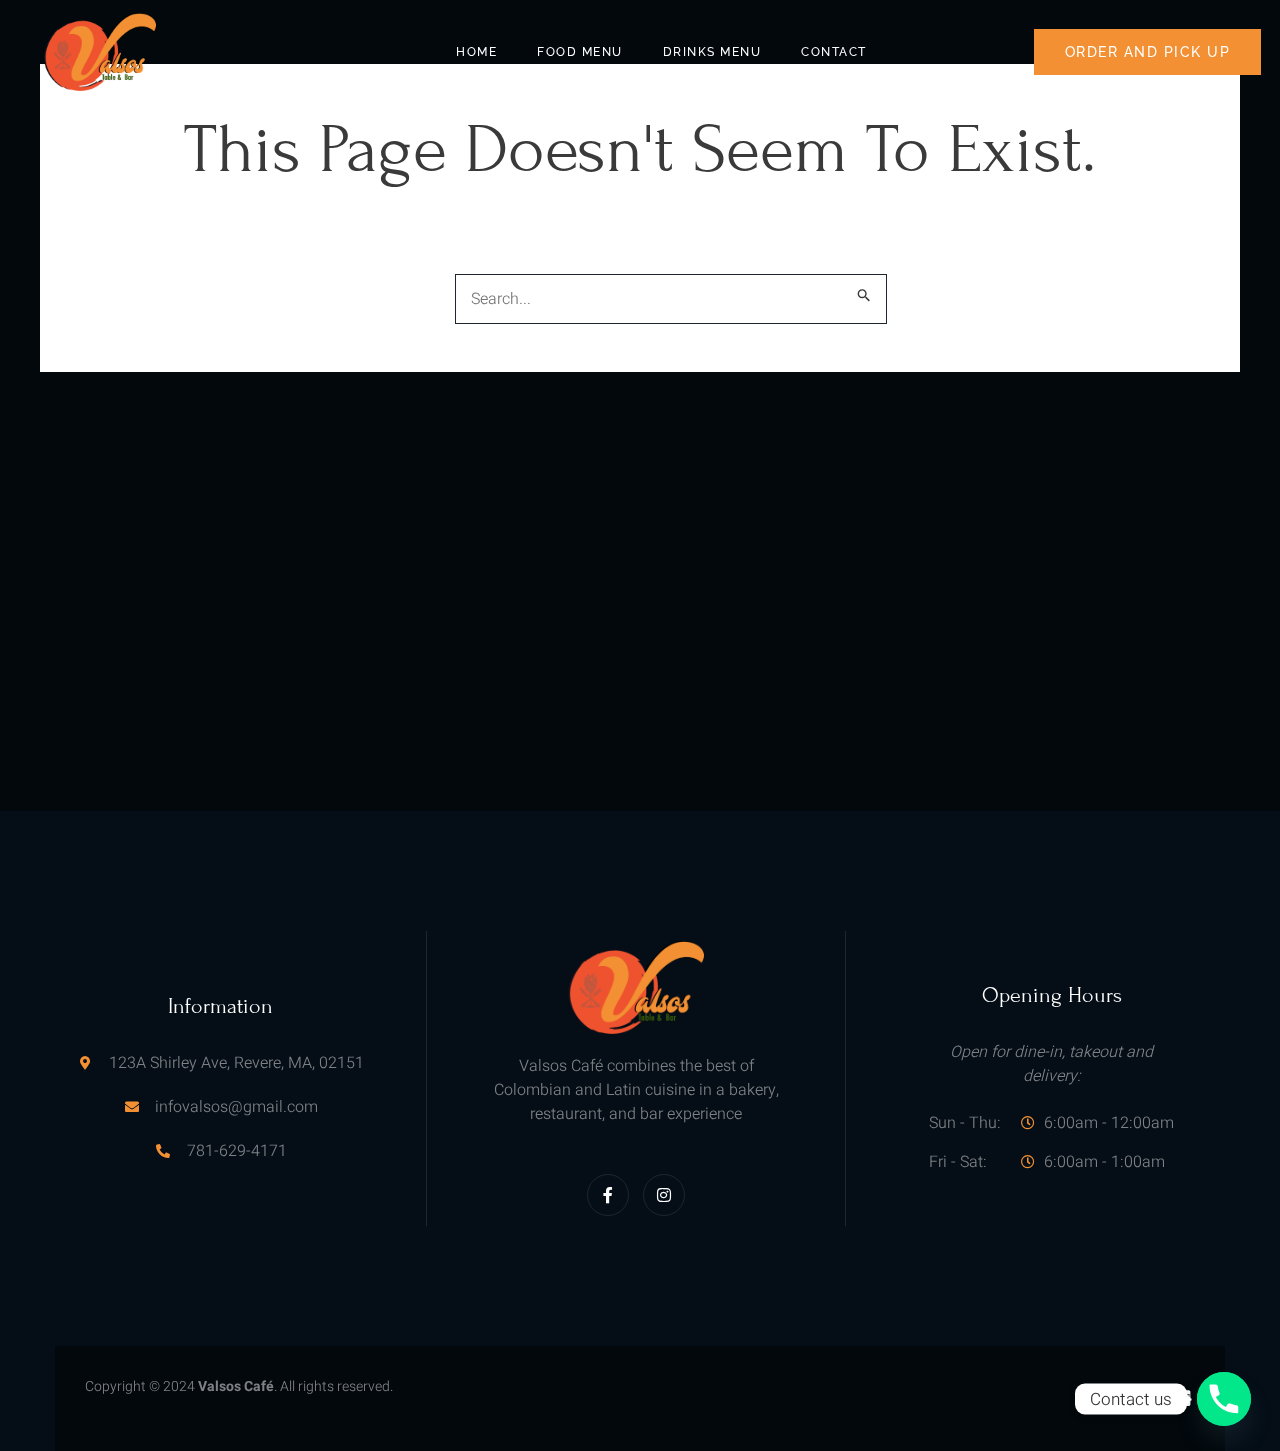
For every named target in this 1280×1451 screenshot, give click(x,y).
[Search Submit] (864, 295)
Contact (834, 52)
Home (476, 52)
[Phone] (1224, 1399)
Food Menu (580, 52)
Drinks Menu (712, 52)
